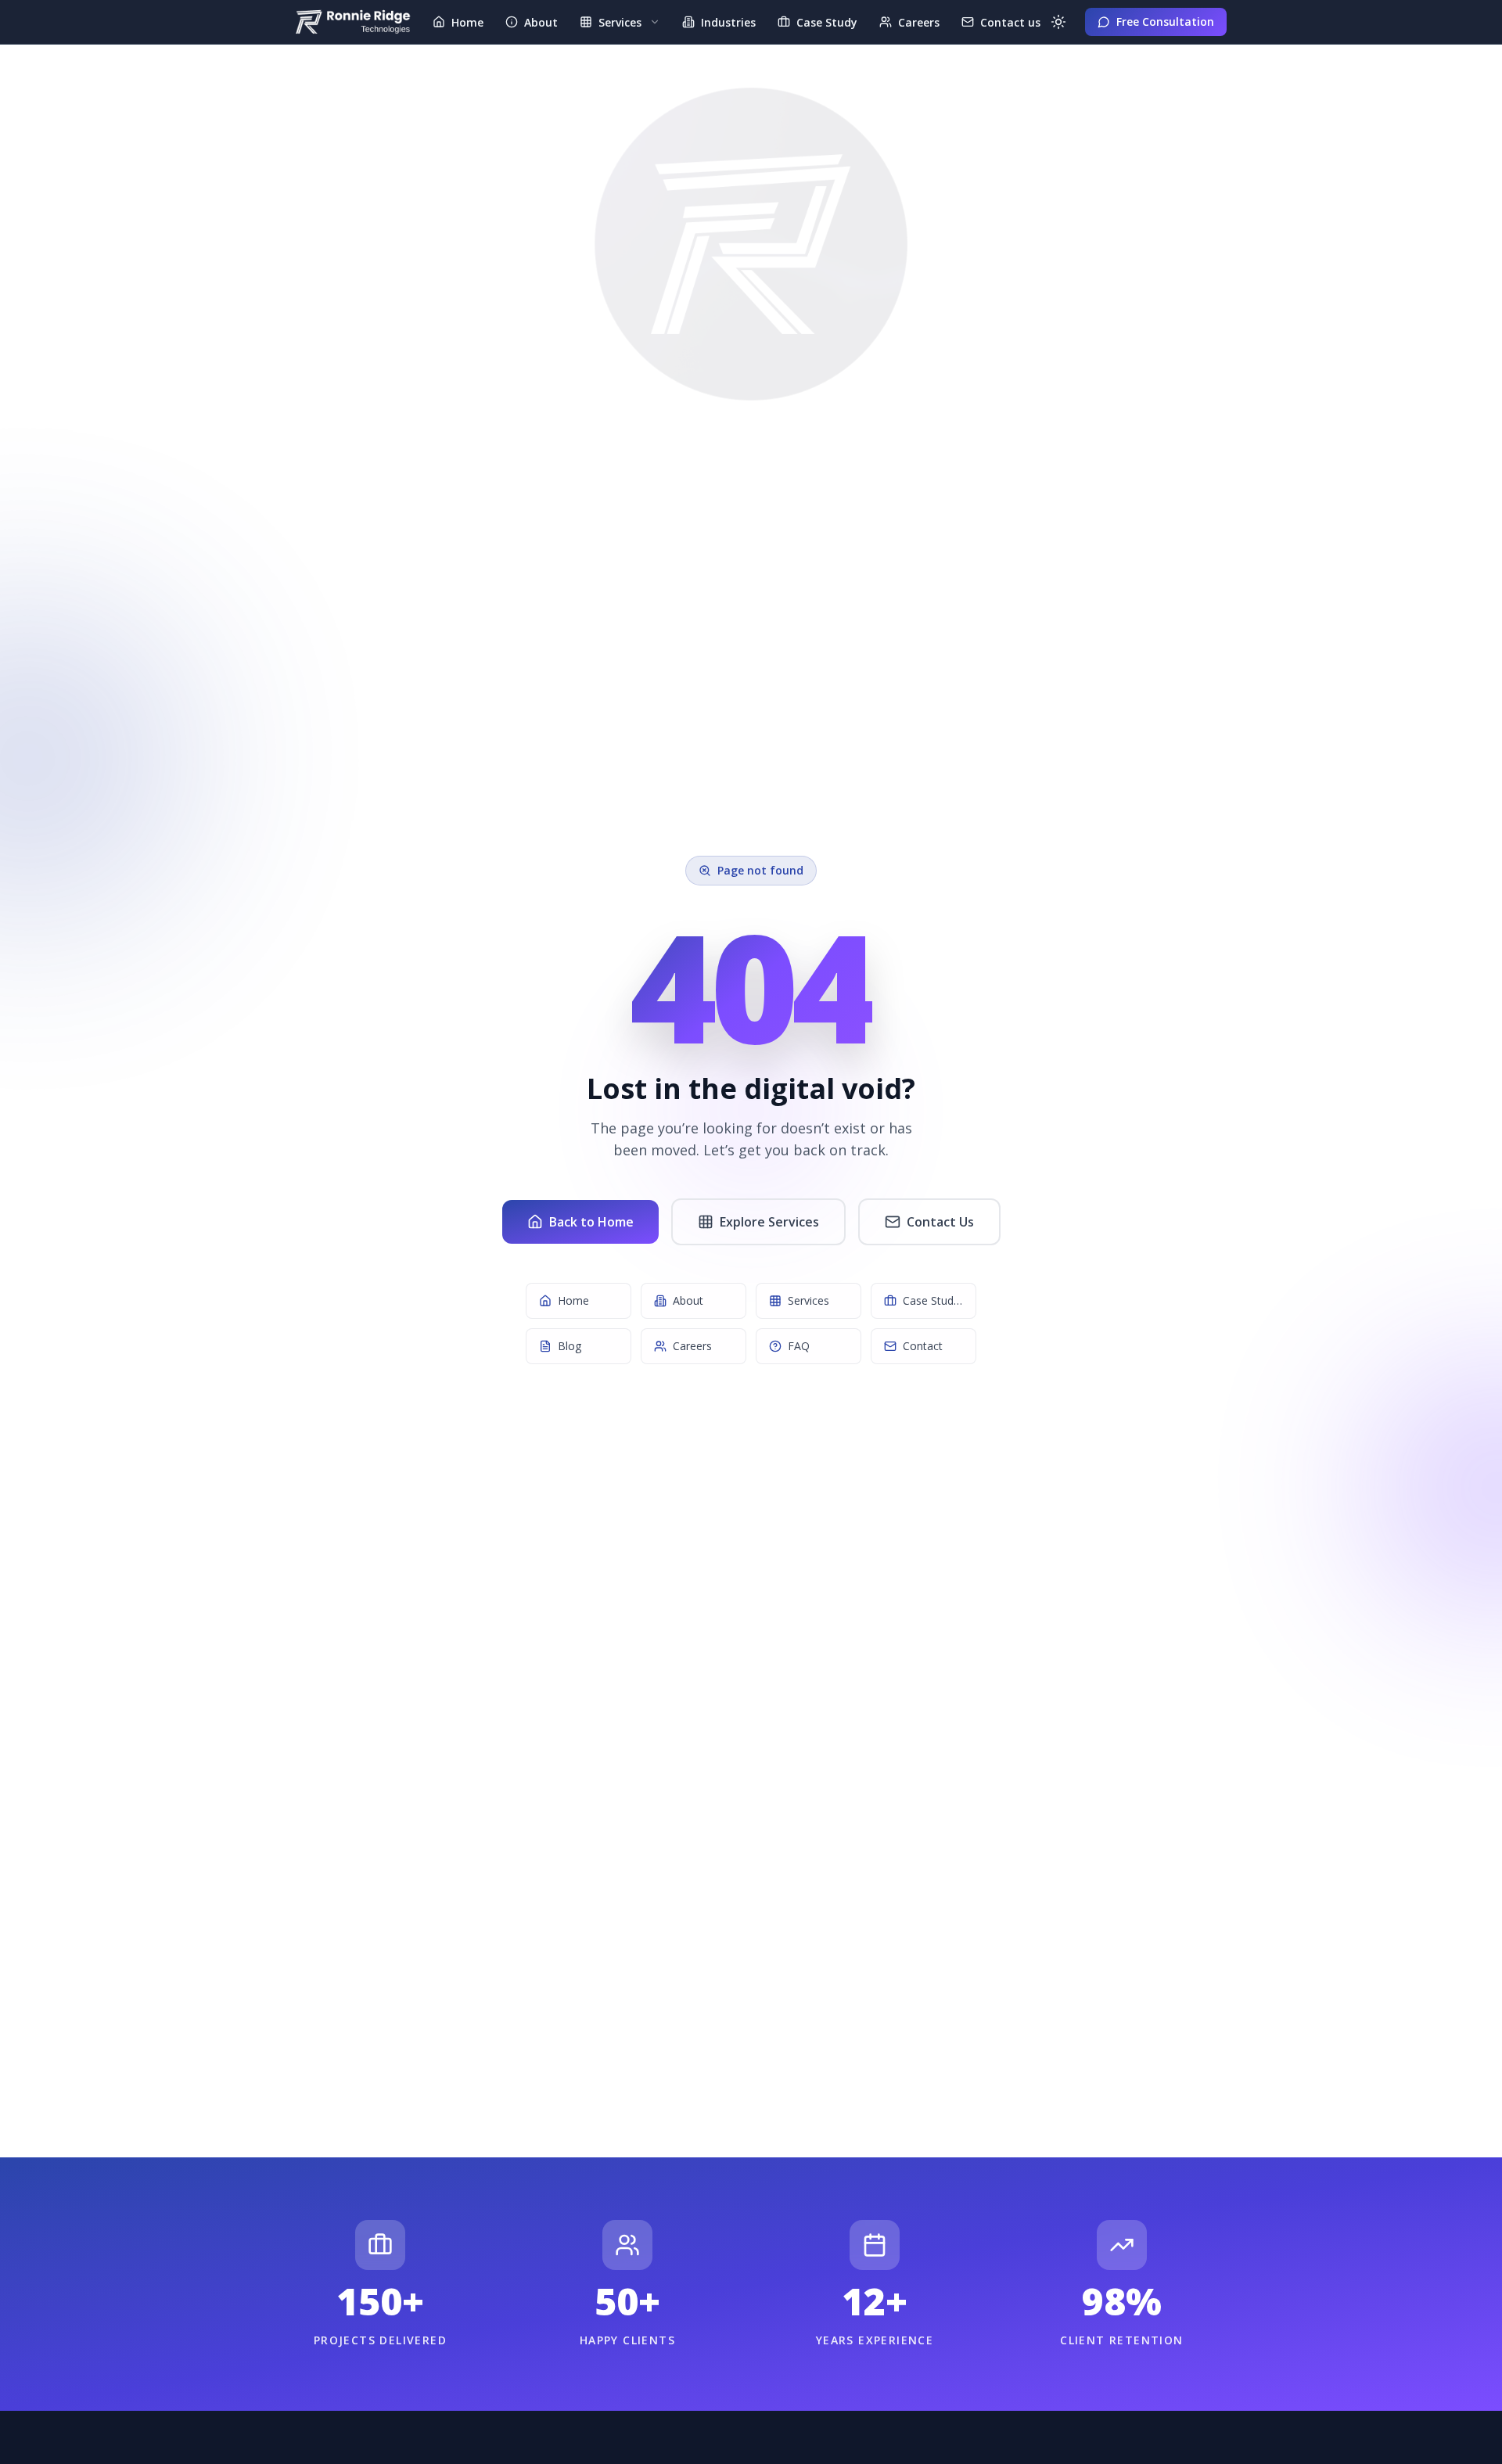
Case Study (827, 22)
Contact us (1010, 22)
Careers (919, 22)
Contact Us (940, 1222)
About (541, 22)
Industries (728, 22)
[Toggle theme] (1058, 22)
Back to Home (591, 1222)
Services (620, 22)
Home (467, 22)
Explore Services (769, 1222)
